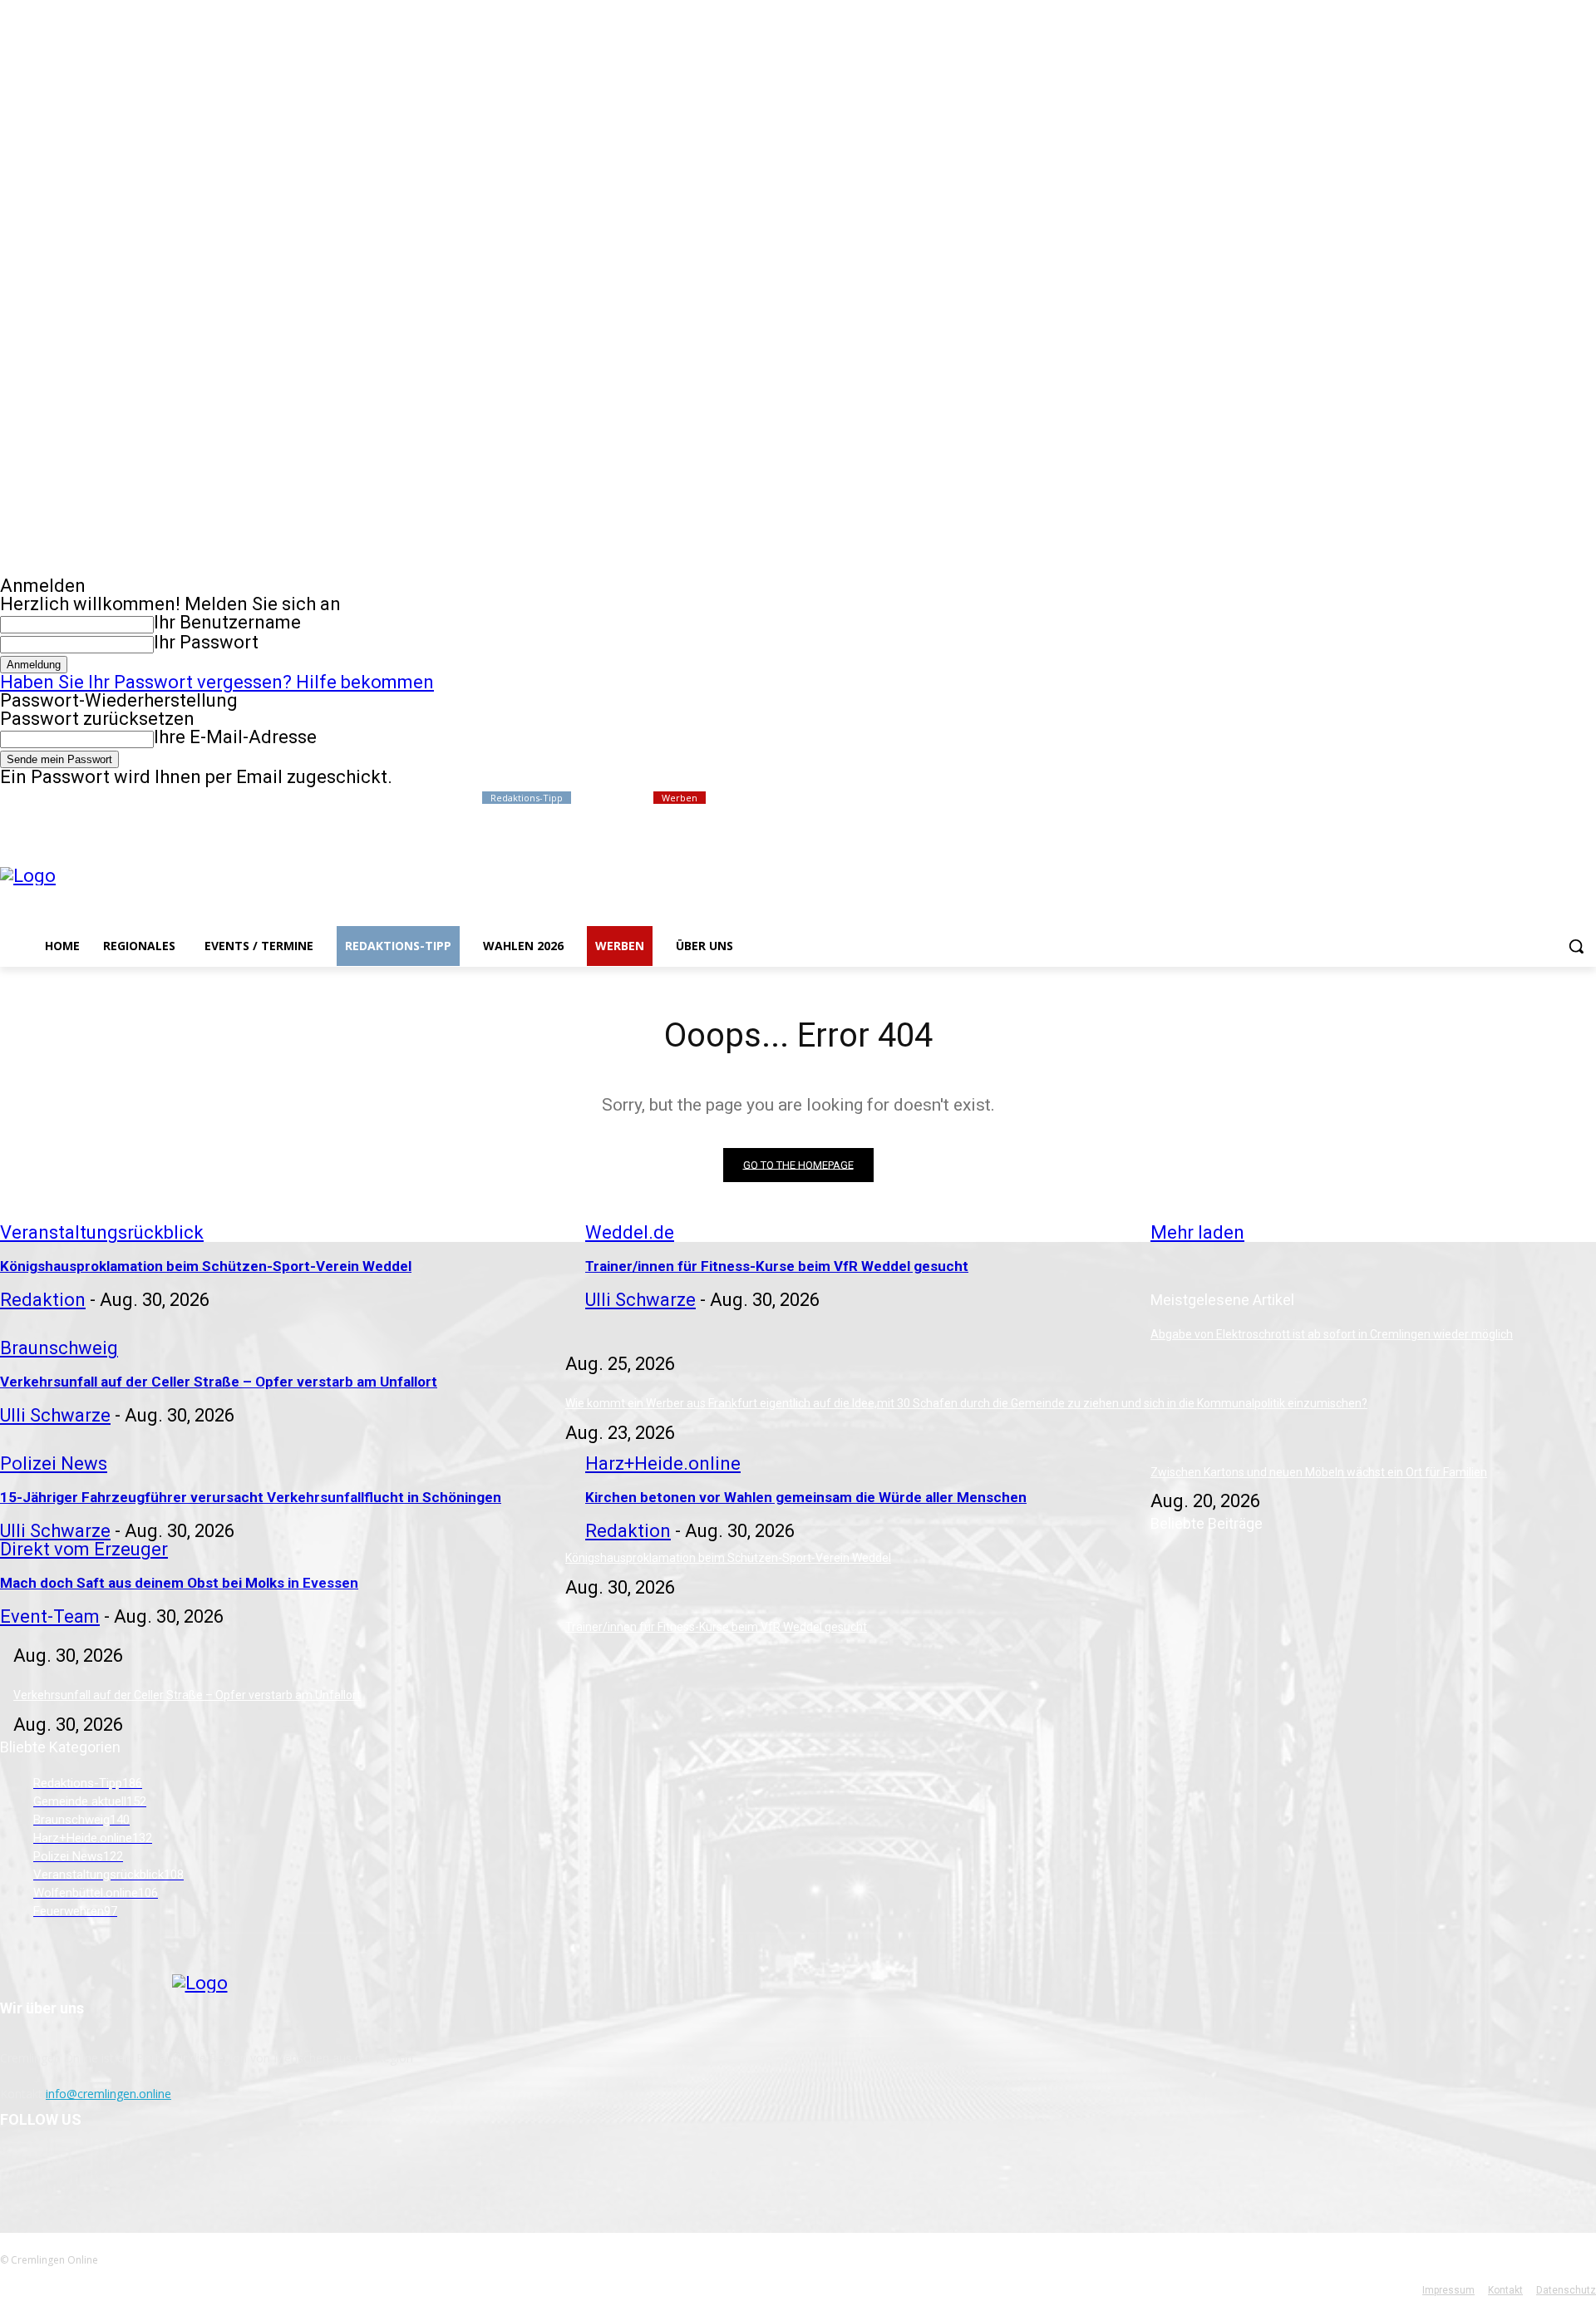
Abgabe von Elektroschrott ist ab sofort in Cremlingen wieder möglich (1332, 1334)
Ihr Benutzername (227, 622)
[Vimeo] (1563, 798)
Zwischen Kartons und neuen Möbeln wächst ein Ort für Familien (1319, 1472)
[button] (1576, 946)
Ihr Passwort (206, 642)
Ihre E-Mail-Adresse (235, 737)
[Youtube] (1586, 798)
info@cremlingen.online (108, 2094)
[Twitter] (1541, 798)
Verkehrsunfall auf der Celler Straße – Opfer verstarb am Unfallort (187, 1695)
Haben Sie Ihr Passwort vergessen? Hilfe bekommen (217, 682)
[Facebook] (1494, 798)
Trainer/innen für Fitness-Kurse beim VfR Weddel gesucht (716, 1627)
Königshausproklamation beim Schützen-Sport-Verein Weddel (728, 1558)
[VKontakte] (102, 2170)
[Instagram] (1517, 798)
